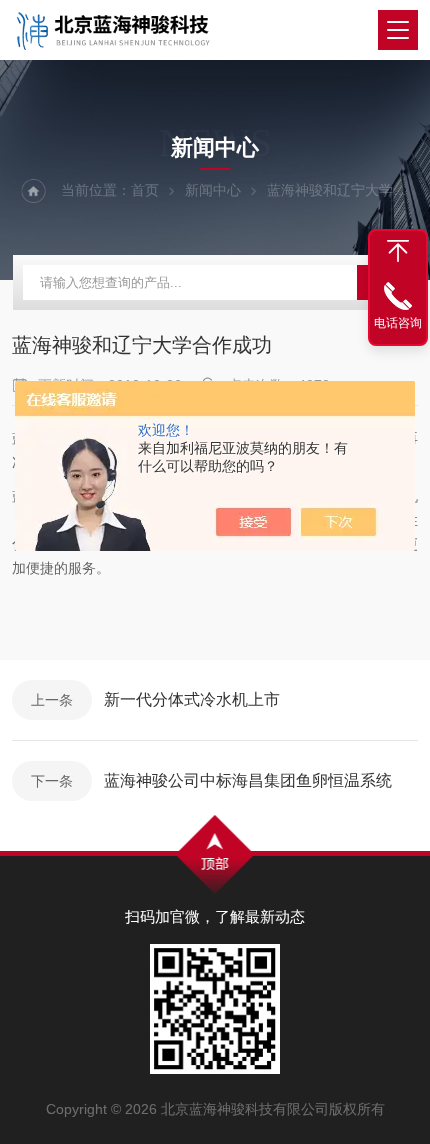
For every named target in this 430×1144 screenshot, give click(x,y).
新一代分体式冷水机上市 (192, 699)
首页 (145, 190)
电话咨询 (398, 323)
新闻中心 (213, 190)
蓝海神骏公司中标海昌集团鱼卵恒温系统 (248, 780)
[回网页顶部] (398, 251)
